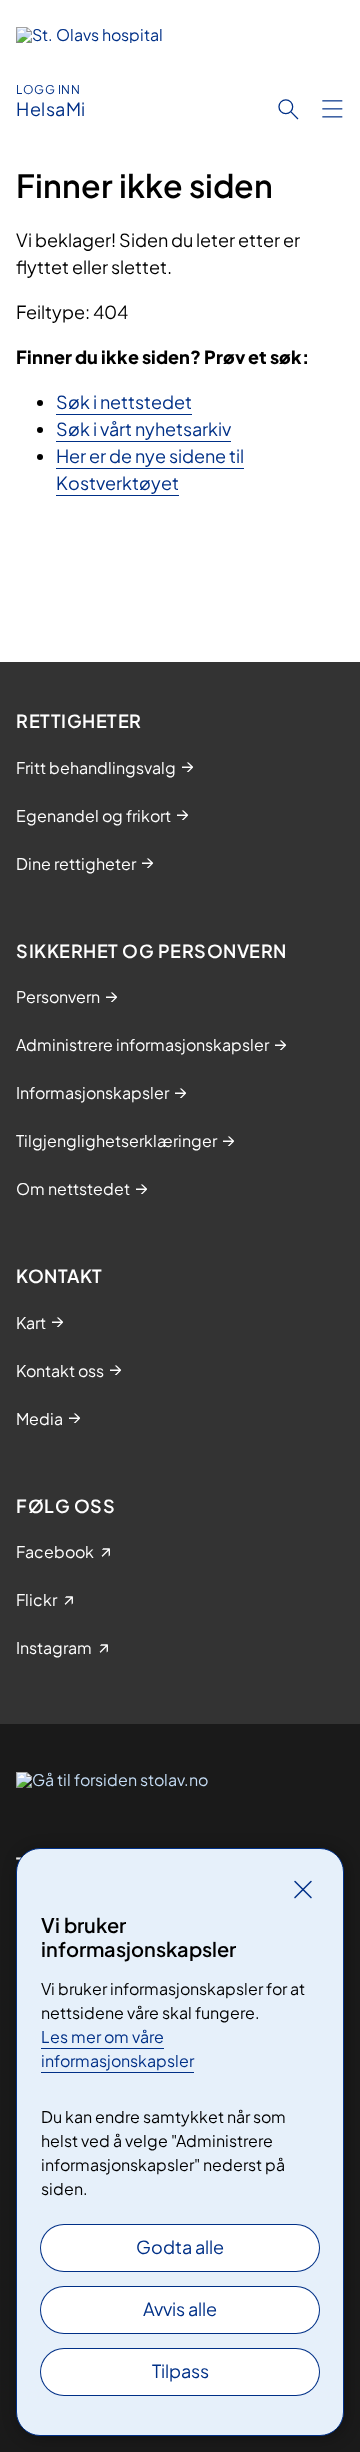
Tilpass (180, 2370)
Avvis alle (180, 2308)
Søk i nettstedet (124, 401)
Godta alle (180, 2246)
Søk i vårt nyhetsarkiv (143, 428)
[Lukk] (303, 1889)
